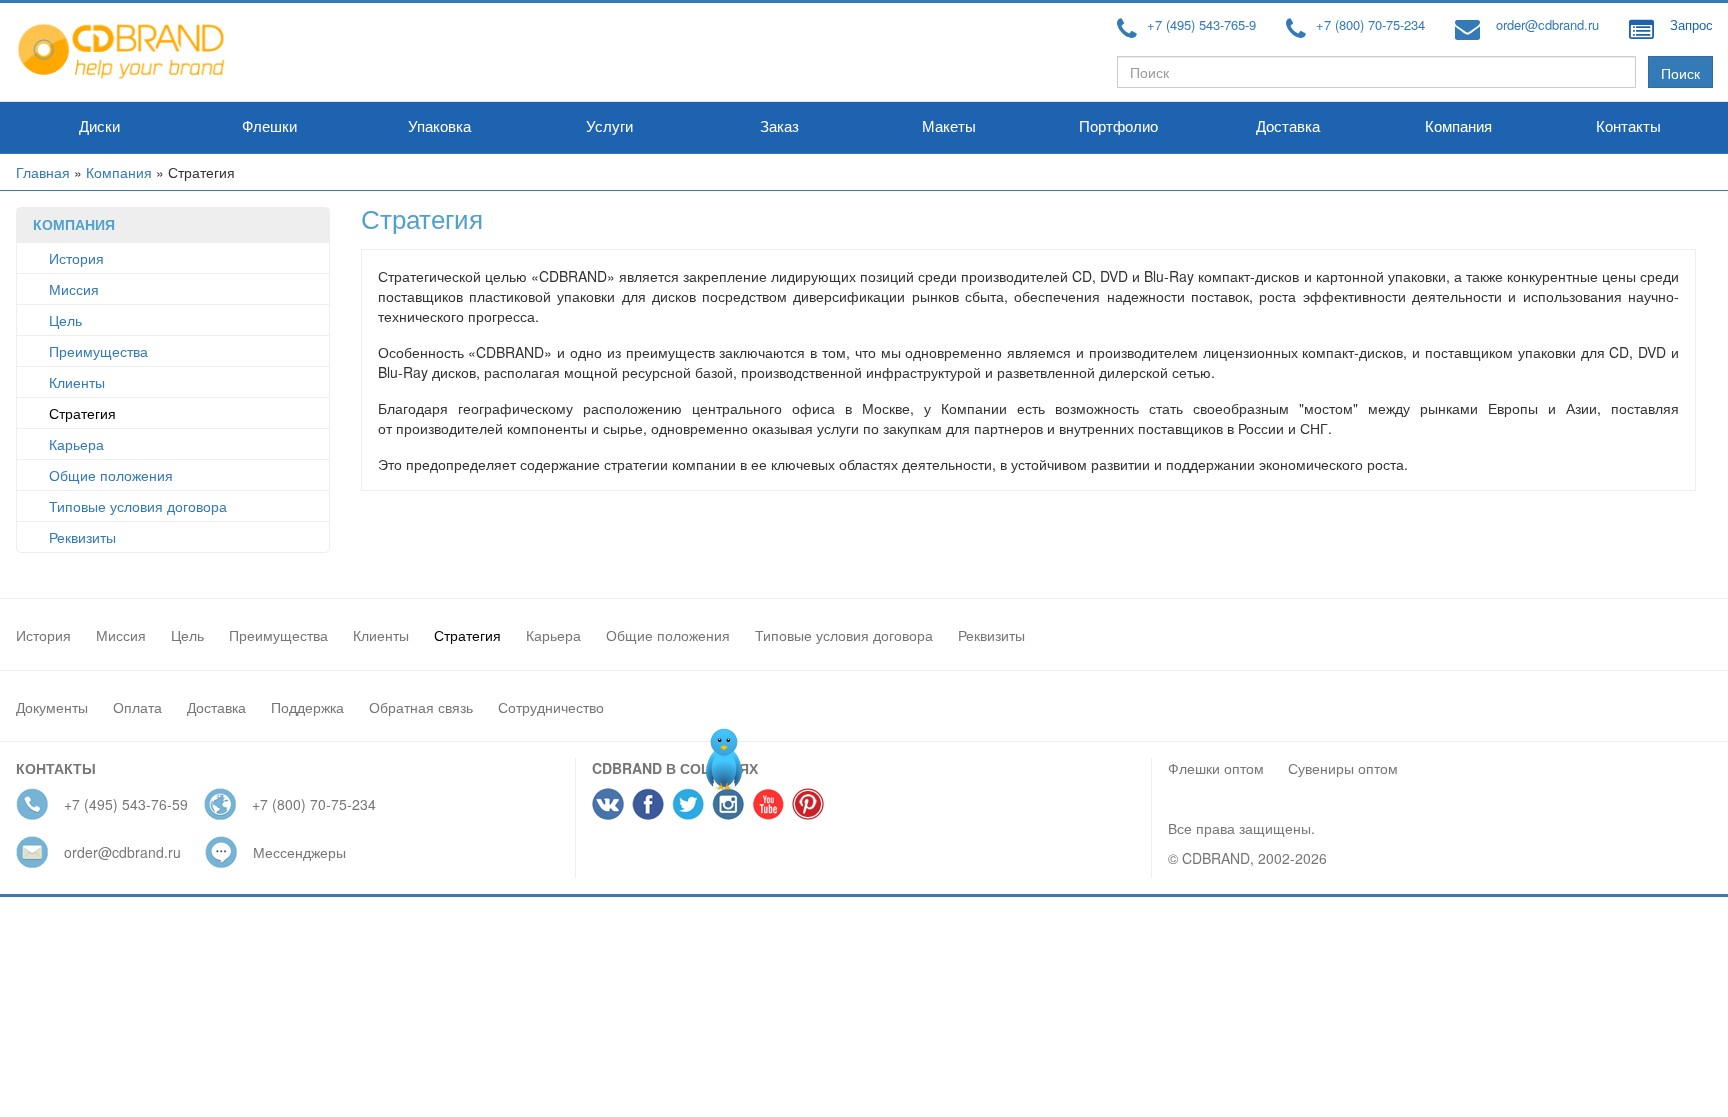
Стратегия (82, 413)
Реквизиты (82, 537)
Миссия (74, 289)
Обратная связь (421, 707)
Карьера (76, 444)
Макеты (949, 126)
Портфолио (1118, 126)
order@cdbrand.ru (1547, 24)
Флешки (269, 126)
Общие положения (111, 475)
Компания (1458, 126)
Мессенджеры (299, 852)
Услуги (609, 126)
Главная (43, 172)
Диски (99, 126)
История (76, 258)
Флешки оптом (1216, 768)
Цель (65, 320)
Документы (52, 707)
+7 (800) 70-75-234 (1370, 24)
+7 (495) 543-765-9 (1201, 24)
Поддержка (307, 707)
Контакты (1628, 126)
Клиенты (77, 382)
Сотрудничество (551, 707)
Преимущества (98, 351)
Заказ (779, 126)
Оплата (137, 707)
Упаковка (439, 126)
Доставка (1288, 126)
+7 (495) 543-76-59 (126, 804)
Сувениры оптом (1343, 768)
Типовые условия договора (138, 506)
